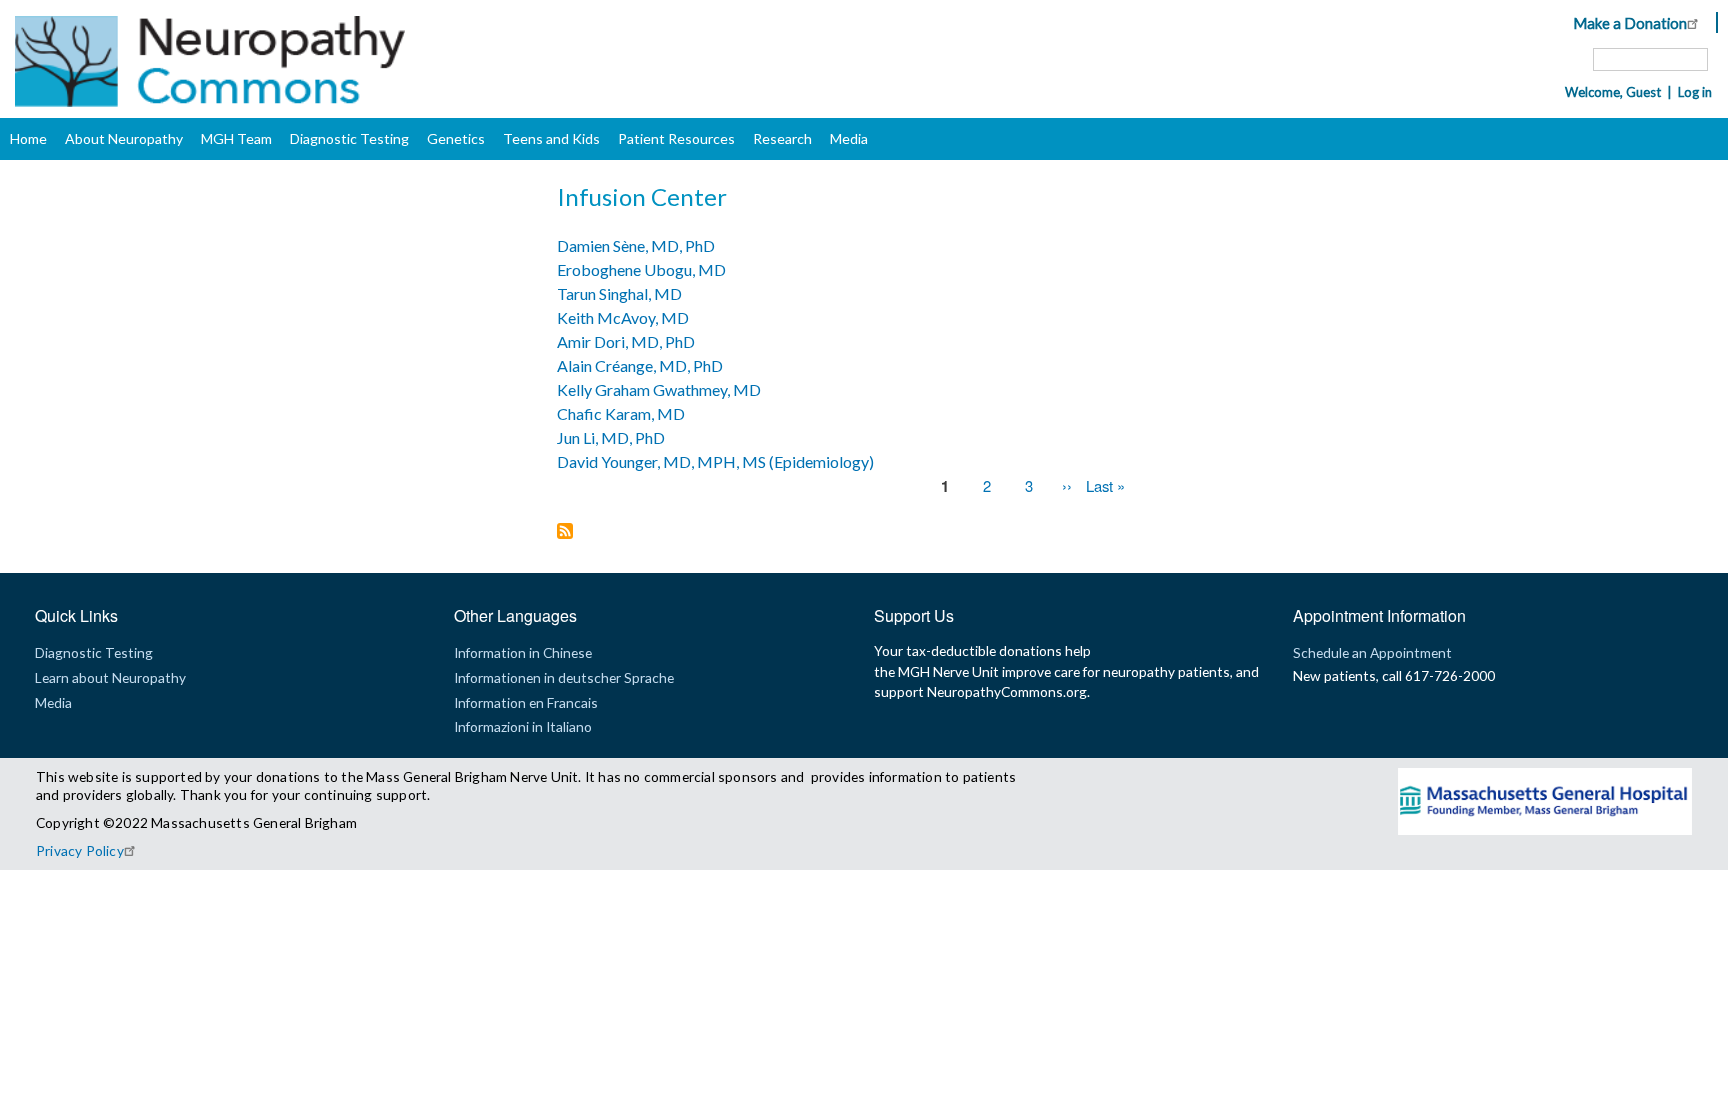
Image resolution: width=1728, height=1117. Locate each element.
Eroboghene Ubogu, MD (641, 269)
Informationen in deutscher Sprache (564, 677)
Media (849, 138)
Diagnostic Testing (349, 138)
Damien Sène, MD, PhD (636, 245)
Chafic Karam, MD (621, 413)
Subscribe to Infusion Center (565, 532)
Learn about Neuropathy (110, 677)
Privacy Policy (80, 850)
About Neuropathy (124, 138)
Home (28, 138)
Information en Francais (526, 702)
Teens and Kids (551, 138)
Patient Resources (676, 138)
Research (782, 138)
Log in (1695, 92)
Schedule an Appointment (1372, 652)
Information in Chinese (523, 652)
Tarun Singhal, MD (619, 293)
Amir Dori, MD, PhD (626, 341)
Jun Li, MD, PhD (611, 437)
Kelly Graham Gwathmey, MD (659, 389)
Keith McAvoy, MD (623, 317)
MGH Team (236, 138)
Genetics (456, 138)
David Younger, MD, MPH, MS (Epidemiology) (715, 461)
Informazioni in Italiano (523, 726)
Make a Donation (1630, 23)
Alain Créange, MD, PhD (640, 365)
